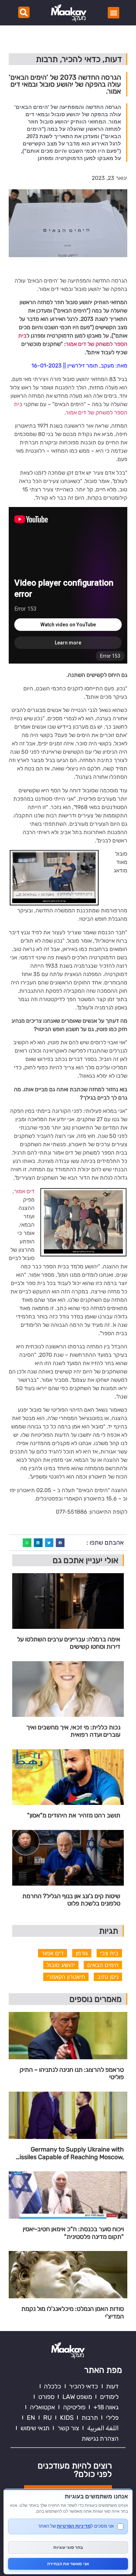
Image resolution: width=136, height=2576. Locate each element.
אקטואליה (43, 2407)
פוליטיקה (74, 2407)
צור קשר (68, 2428)
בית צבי (109, 1953)
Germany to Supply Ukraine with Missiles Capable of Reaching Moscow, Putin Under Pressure (69, 2153)
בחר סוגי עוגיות (68, 2547)
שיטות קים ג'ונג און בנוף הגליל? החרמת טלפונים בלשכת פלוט (71, 1900)
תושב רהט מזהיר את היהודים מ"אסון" (74, 1816)
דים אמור (24, 1191)
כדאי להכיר (84, 2386)
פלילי (112, 2418)
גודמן (82, 1953)
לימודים (109, 2397)
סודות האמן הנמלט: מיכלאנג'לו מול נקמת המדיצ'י (73, 2313)
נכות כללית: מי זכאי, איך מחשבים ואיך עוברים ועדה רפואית (73, 1731)
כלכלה (52, 2386)
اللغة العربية (103, 2428)
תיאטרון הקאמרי (66, 1977)
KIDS (67, 2418)
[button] (114, 13)
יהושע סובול (61, 1965)
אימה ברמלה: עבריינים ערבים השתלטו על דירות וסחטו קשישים (69, 1643)
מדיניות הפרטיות (74, 2526)
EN (31, 2418)
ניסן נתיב (108, 1977)
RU (48, 2418)
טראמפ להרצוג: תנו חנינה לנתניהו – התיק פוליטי (72, 2074)
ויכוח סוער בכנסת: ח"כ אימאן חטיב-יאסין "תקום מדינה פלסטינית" (73, 2233)
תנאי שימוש (35, 2428)
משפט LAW (77, 2397)
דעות (112, 2386)
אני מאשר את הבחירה (68, 2564)
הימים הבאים (103, 1965)
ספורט (46, 2397)
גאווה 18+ (106, 2407)
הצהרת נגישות (100, 2439)
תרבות (90, 2418)
